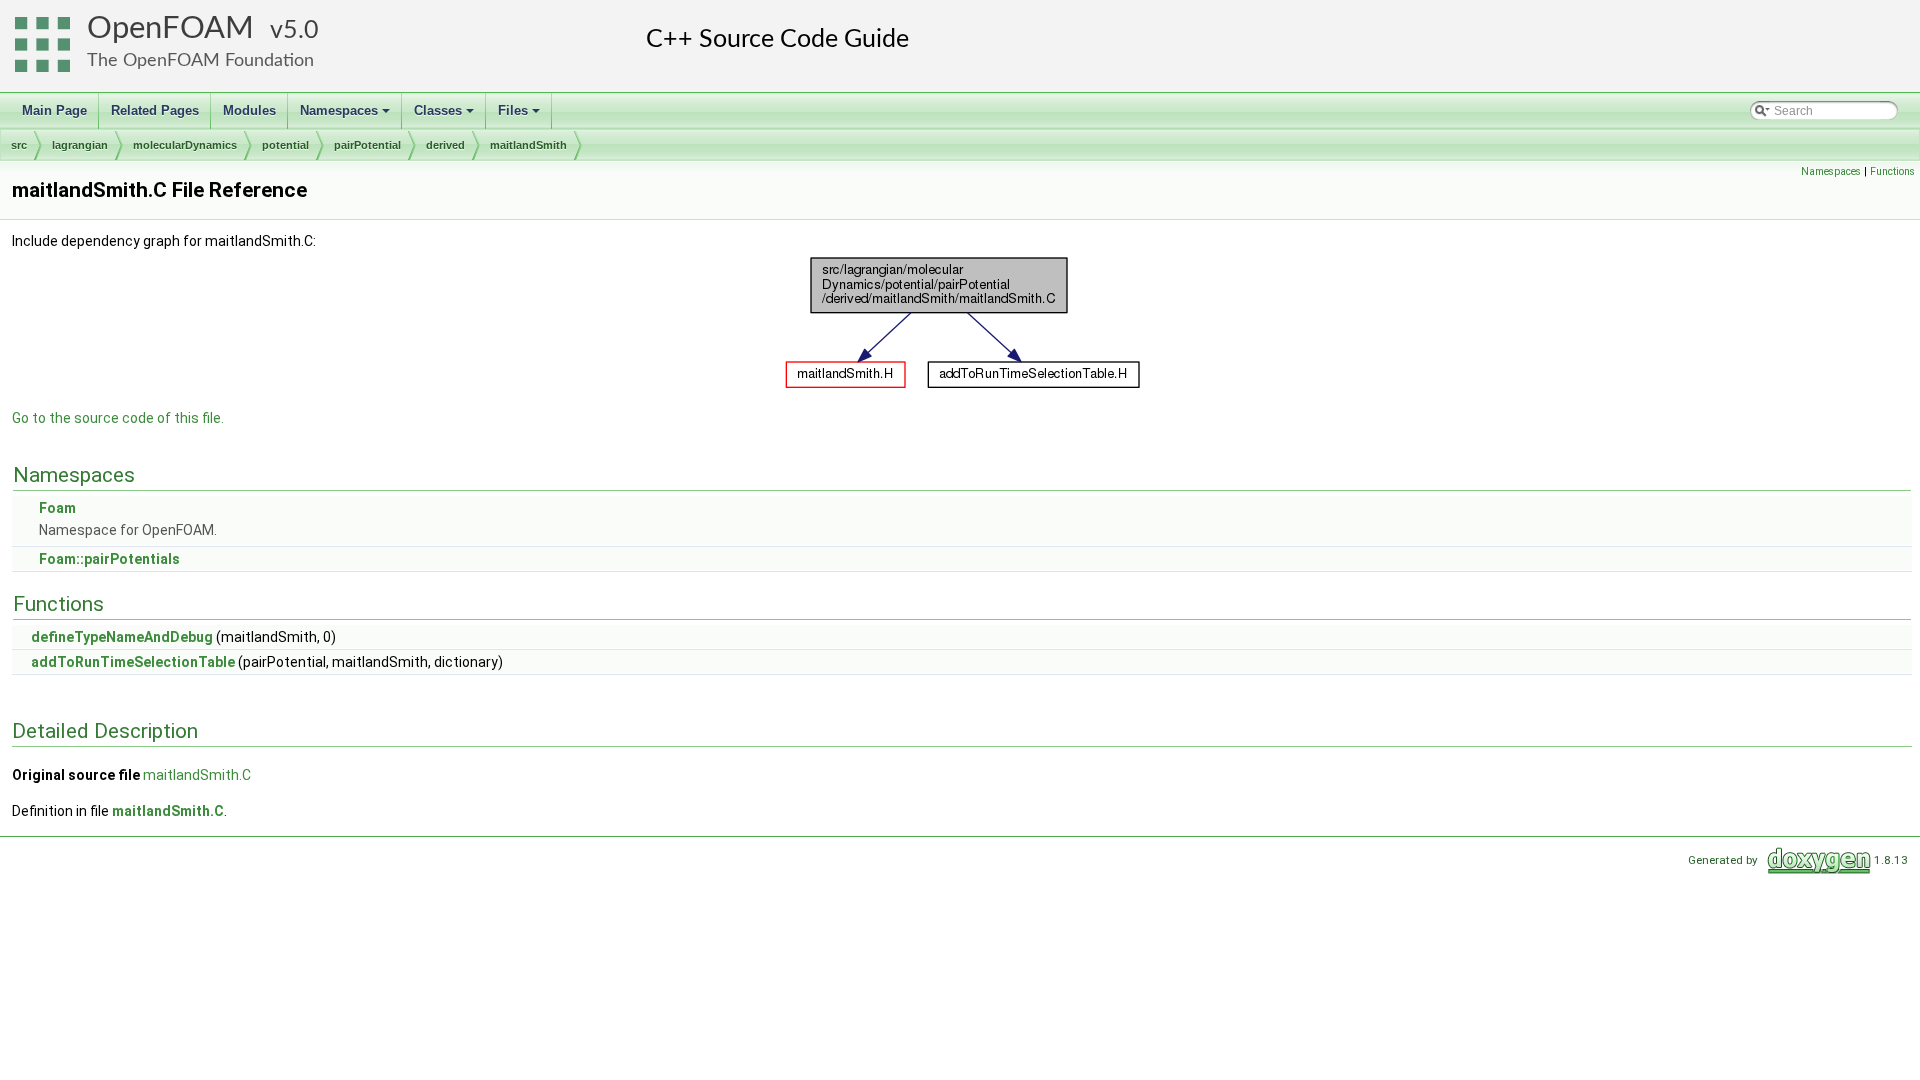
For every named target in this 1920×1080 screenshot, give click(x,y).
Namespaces (346, 116)
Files (520, 116)
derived (445, 145)
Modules (249, 110)
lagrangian (80, 145)
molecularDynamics (185, 145)
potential (285, 145)
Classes (445, 116)
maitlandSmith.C (197, 775)
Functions (1892, 171)
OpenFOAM (170, 28)
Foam (57, 508)
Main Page (54, 110)
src (19, 145)
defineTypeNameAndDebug (122, 637)
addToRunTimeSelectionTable (133, 662)
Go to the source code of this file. (118, 418)
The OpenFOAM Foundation (200, 60)
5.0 (301, 30)
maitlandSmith (528, 145)
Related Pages (155, 110)
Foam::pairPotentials (109, 559)
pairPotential (367, 145)
